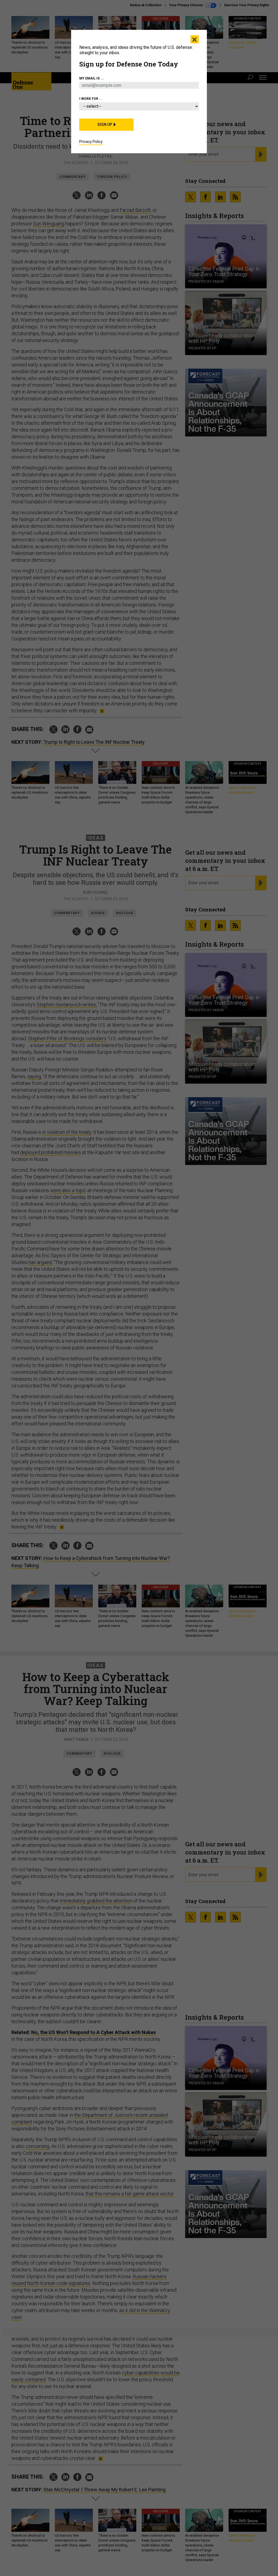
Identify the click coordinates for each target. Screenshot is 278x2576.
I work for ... (91, 99)
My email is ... (91, 78)
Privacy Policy (91, 142)
